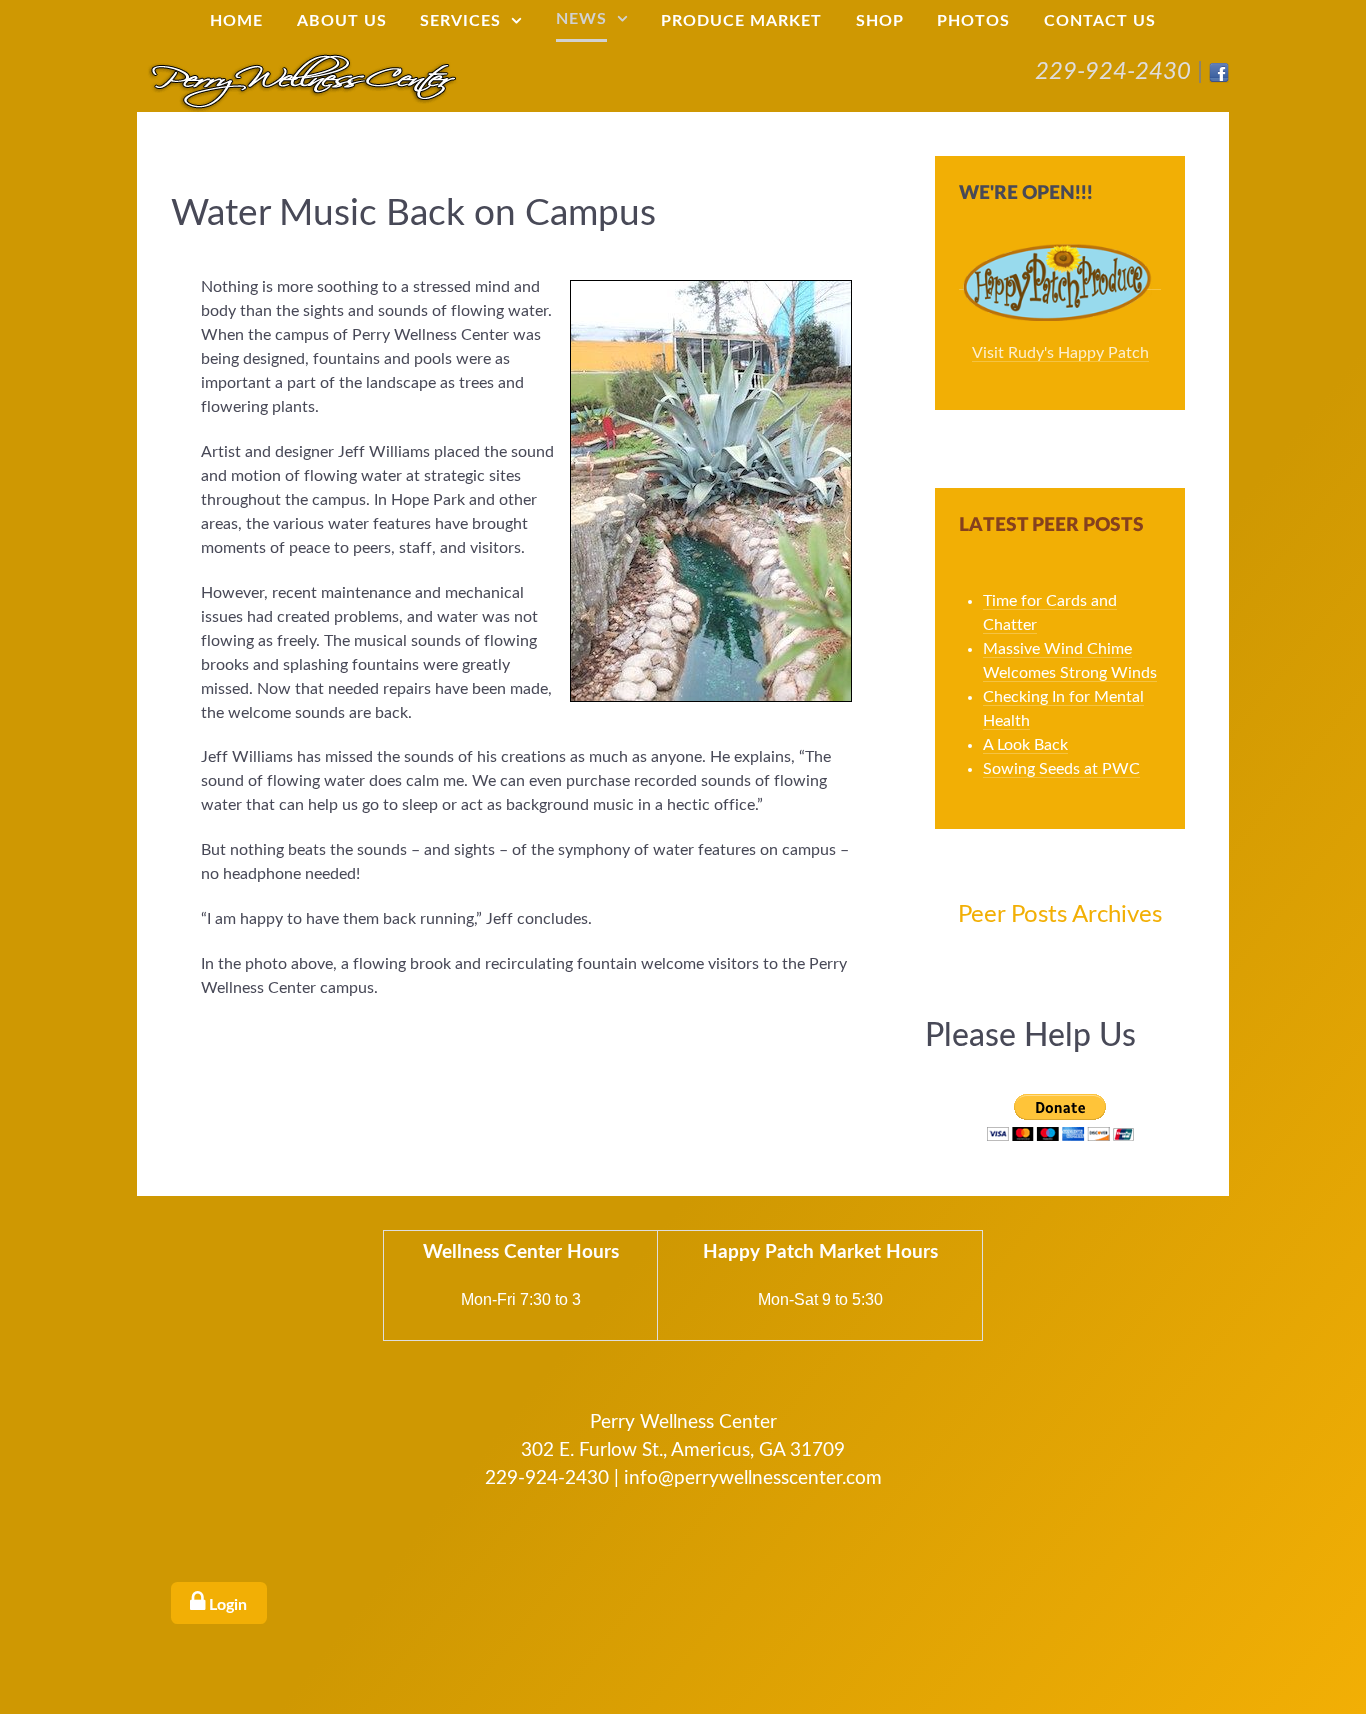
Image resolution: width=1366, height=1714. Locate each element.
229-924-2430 (1113, 72)
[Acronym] (302, 80)
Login (226, 1605)
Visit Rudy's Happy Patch (1060, 353)
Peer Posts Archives (1060, 915)
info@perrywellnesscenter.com (753, 1478)
